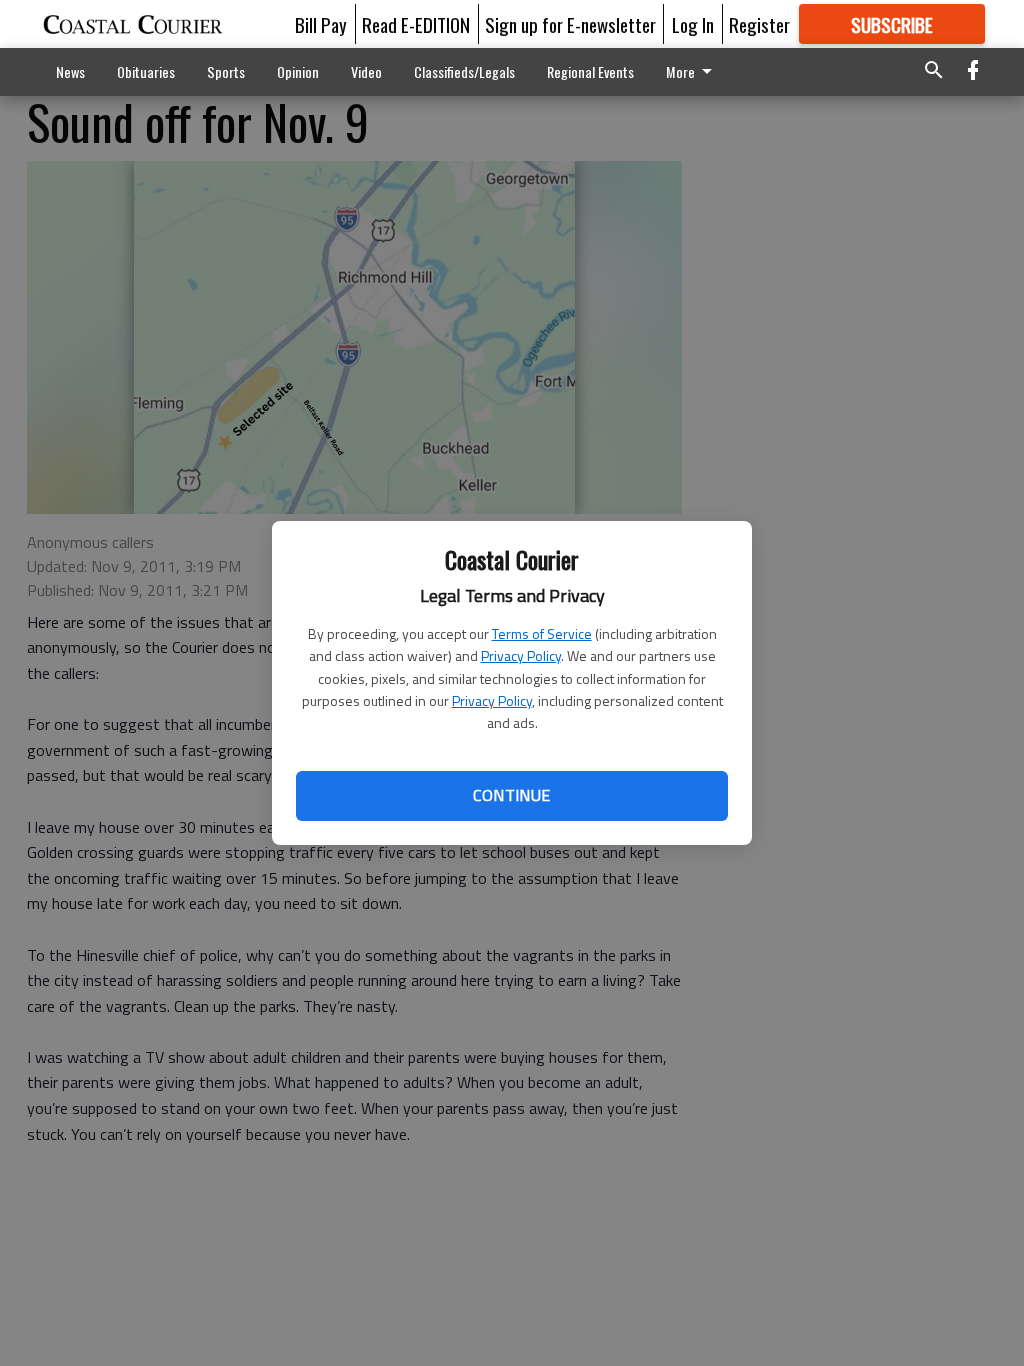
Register (759, 24)
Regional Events (590, 71)
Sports (226, 71)
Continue (511, 795)
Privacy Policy (521, 655)
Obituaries (146, 71)
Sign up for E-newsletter (570, 24)
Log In (693, 24)
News (70, 71)
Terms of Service (542, 633)
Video (366, 71)
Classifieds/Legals (464, 71)
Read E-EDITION (416, 24)
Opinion (298, 71)
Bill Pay (321, 24)
